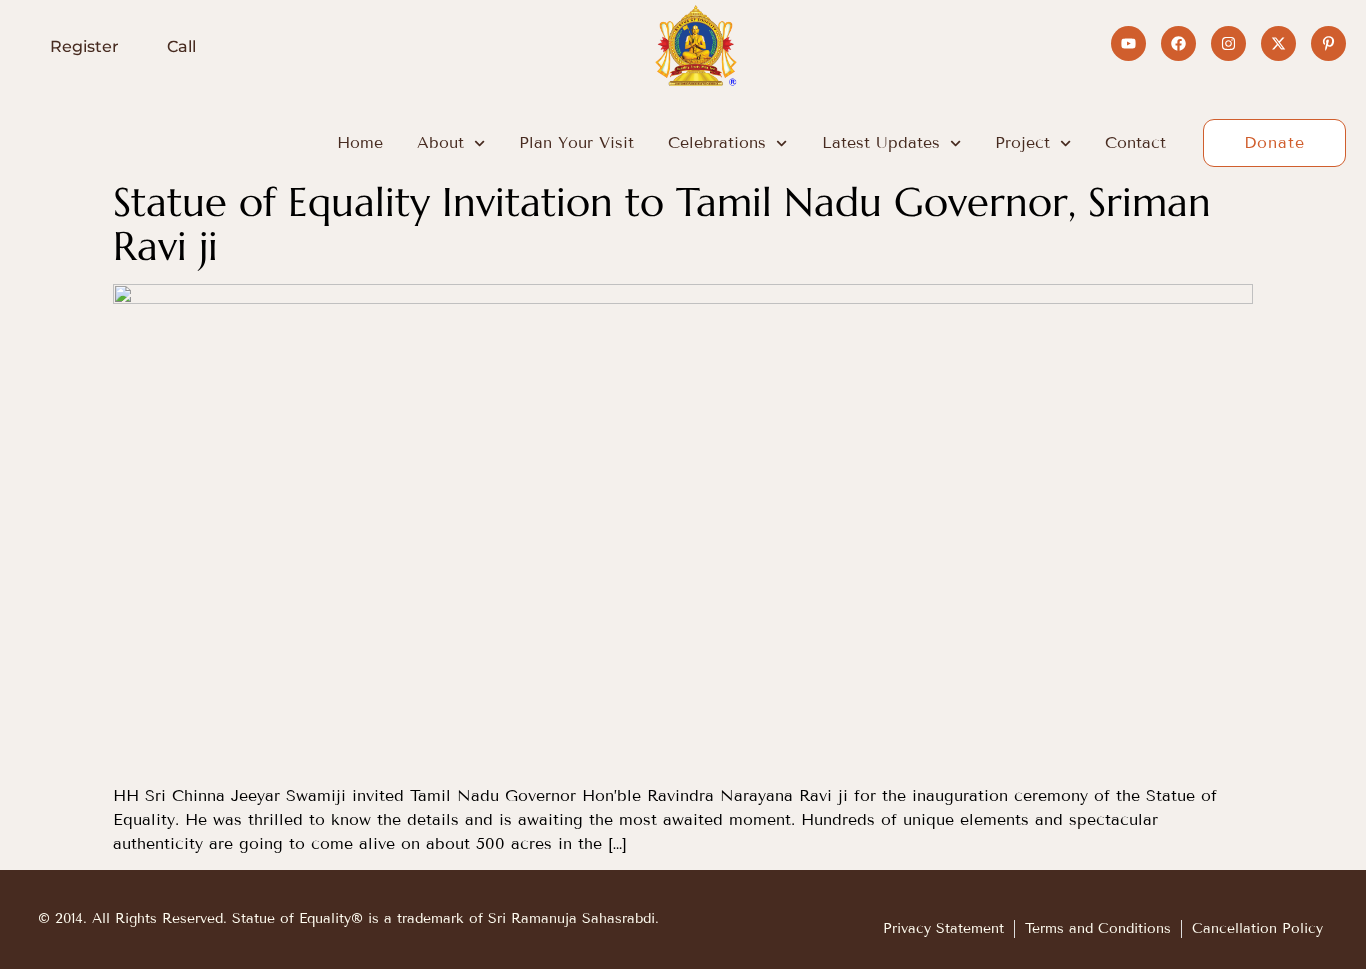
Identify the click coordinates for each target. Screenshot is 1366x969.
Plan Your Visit (576, 142)
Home (360, 142)
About (440, 142)
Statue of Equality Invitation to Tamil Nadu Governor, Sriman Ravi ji (662, 224)
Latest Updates (881, 142)
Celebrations (717, 142)
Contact (1135, 142)
